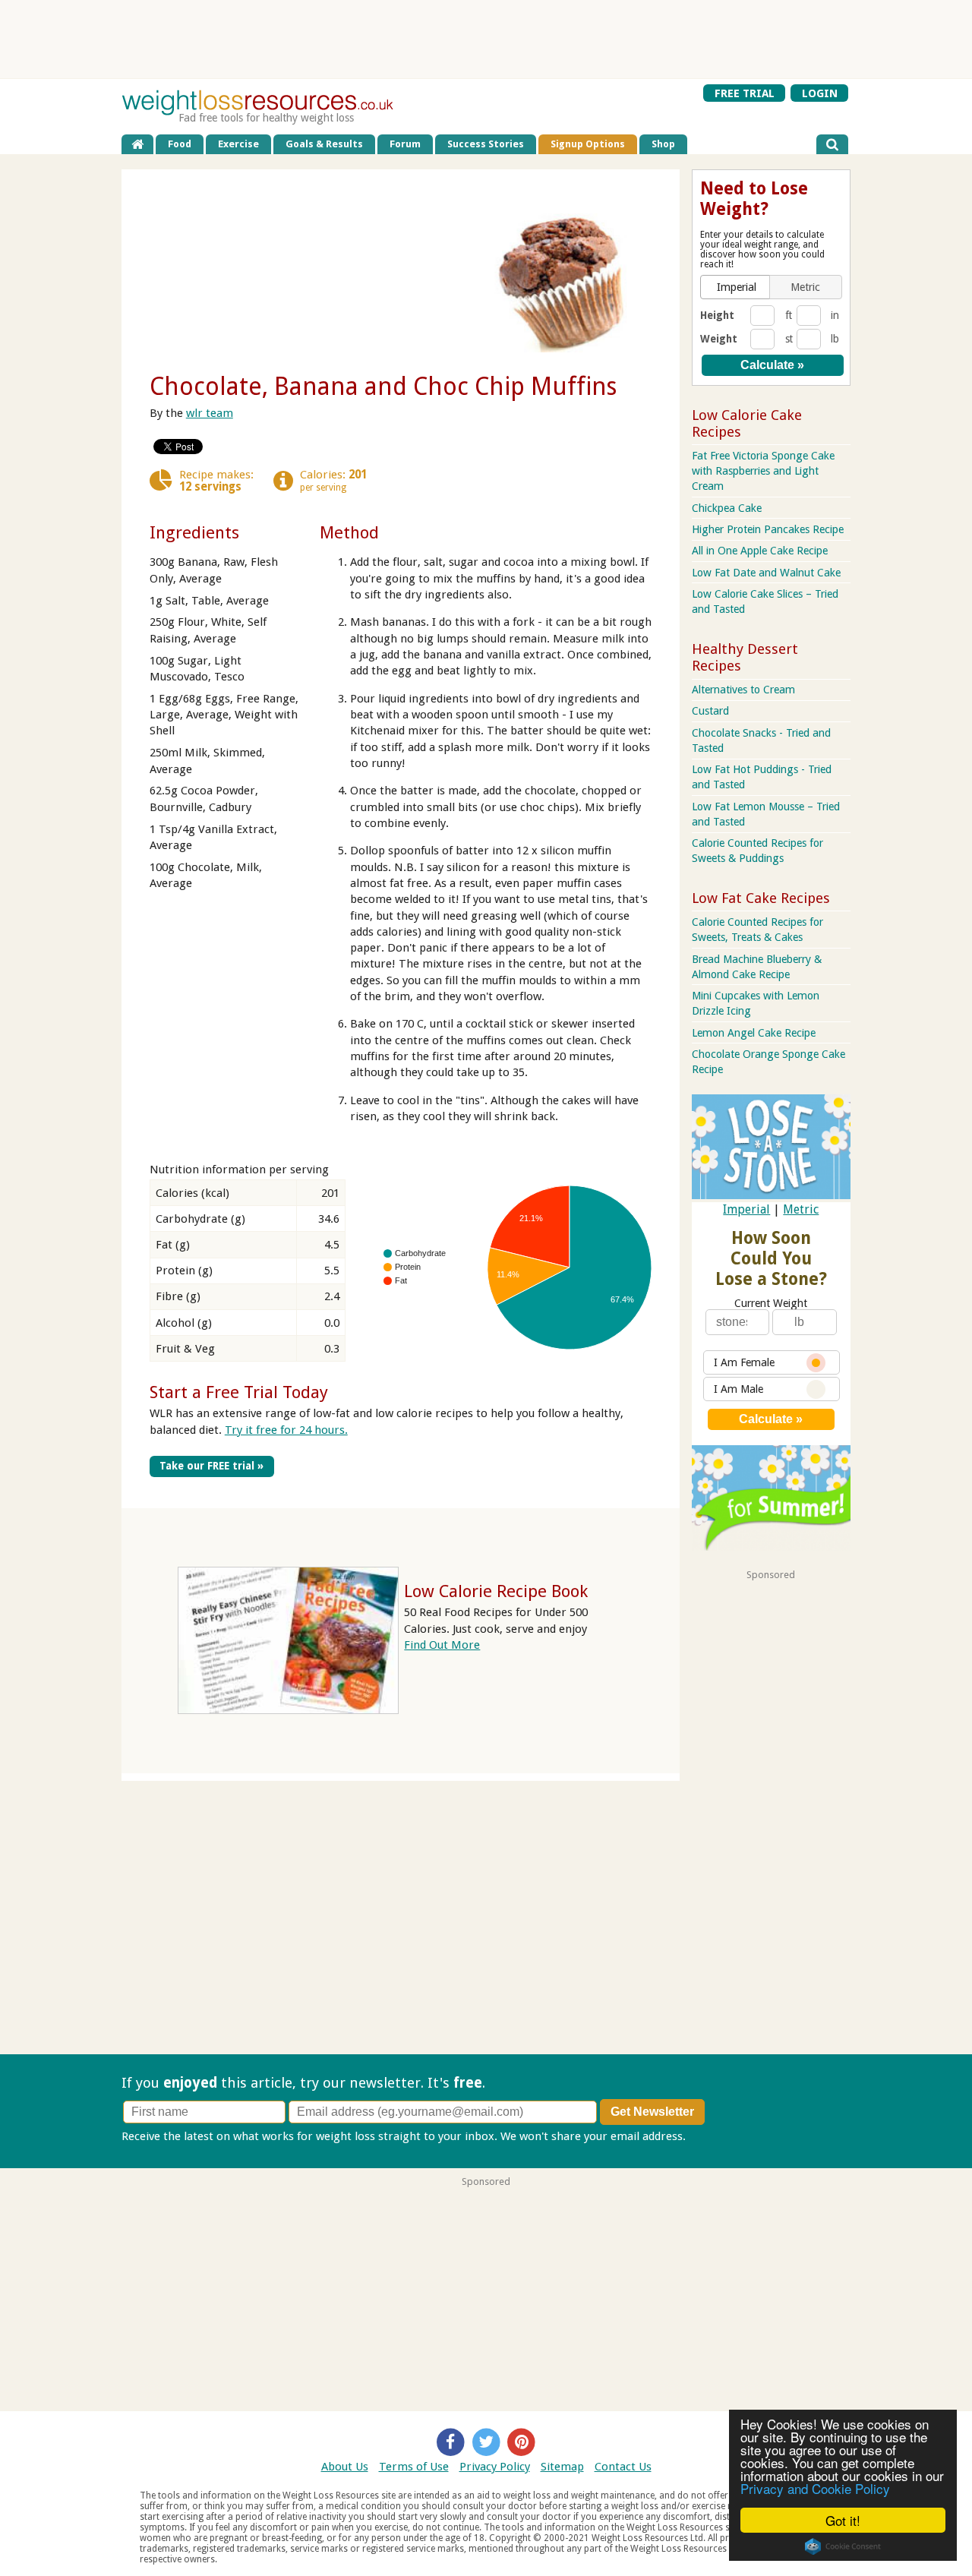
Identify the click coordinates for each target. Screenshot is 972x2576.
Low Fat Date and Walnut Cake (766, 573)
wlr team (210, 413)
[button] (737, 287)
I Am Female (744, 1362)
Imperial (746, 1209)
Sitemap (562, 2467)
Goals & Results (324, 144)
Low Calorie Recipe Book (496, 1591)
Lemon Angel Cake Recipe (754, 1033)
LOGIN (820, 93)
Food (180, 144)
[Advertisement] (486, 39)
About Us (345, 2467)
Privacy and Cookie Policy (815, 2488)
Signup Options (588, 144)
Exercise (238, 144)
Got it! (843, 2520)
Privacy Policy (495, 2467)
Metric (801, 1209)
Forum (405, 144)
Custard (710, 711)
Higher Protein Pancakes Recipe (768, 529)
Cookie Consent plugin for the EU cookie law (843, 2546)
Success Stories (486, 144)
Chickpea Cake (727, 508)
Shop (663, 144)
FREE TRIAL (745, 93)
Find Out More (442, 1645)
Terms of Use (414, 2467)
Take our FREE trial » (211, 1466)
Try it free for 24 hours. (286, 1430)
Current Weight (771, 1303)
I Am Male (738, 1389)
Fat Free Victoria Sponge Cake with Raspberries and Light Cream (763, 471)
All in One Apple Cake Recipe (760, 551)
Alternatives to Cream (743, 690)
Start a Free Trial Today (239, 1392)
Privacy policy (724, 2136)
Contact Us (623, 2467)
